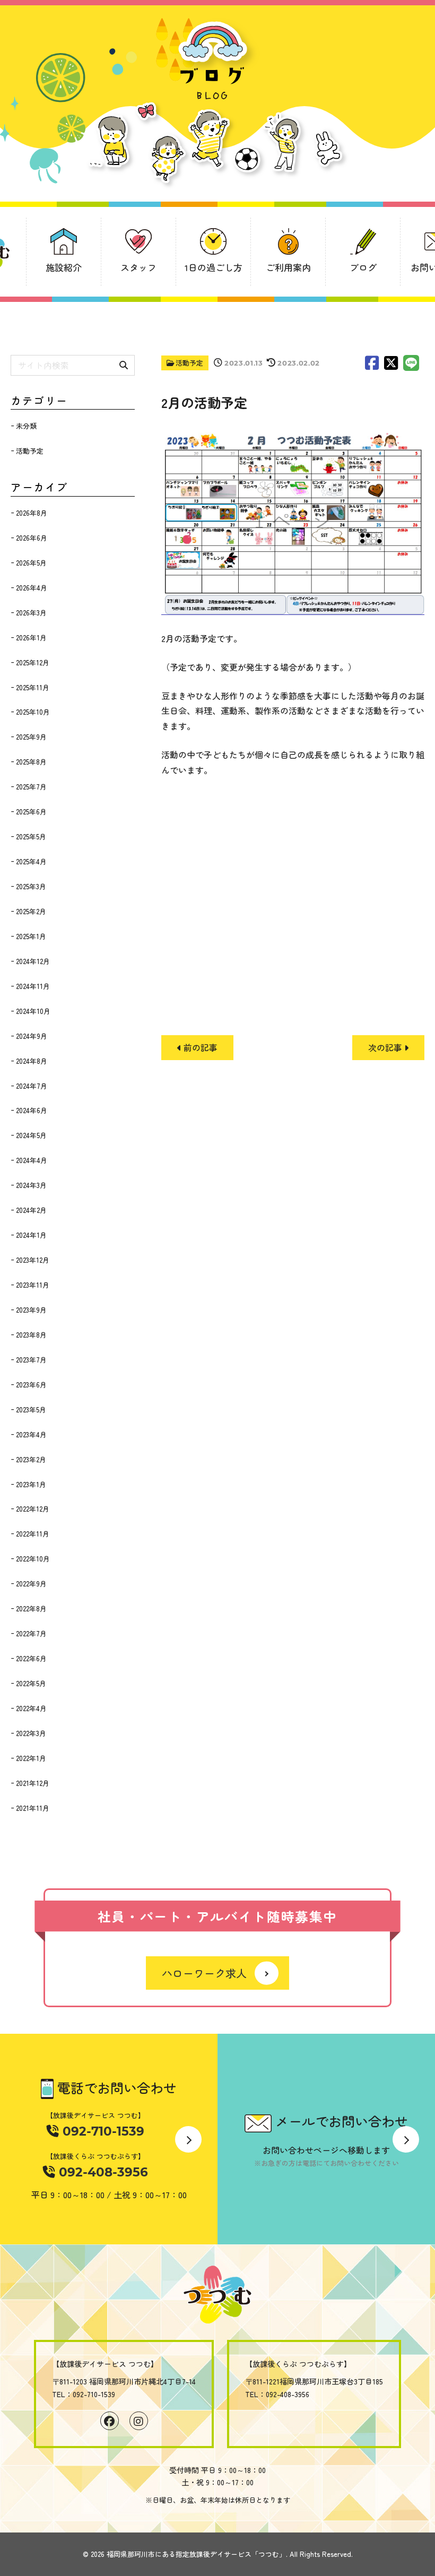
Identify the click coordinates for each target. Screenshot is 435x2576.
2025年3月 (31, 886)
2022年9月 (31, 1584)
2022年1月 (31, 1758)
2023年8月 (31, 1335)
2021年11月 (33, 1808)
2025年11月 (33, 687)
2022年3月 (31, 1733)
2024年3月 (31, 1185)
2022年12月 (33, 1509)
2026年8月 (32, 513)
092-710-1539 (102, 2131)
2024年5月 (31, 1135)
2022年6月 (31, 1658)
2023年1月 (31, 1484)
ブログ (363, 267)
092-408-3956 (102, 2172)
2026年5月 (31, 563)
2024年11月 (33, 986)
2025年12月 (33, 662)
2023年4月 (31, 1434)
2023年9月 (31, 1310)
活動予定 (189, 363)
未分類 (26, 426)
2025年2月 (31, 911)
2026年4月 (32, 588)
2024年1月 (31, 1235)
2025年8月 (31, 762)
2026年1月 (31, 638)
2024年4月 (32, 1160)
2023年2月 (31, 1459)
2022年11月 (33, 1534)
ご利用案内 (288, 267)
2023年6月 (31, 1385)
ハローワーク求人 (204, 1973)
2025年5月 (31, 836)
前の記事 (199, 1047)
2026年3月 (31, 613)
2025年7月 (31, 787)
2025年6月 (31, 812)
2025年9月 (31, 737)
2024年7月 (32, 1086)
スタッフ (138, 267)
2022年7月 (31, 1633)
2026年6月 (32, 538)
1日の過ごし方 (214, 267)
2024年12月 (33, 961)
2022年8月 (31, 1608)
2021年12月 (33, 1783)
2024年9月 (32, 1036)
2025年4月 (31, 861)
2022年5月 (31, 1683)
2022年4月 (31, 1708)
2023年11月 (33, 1285)
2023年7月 (31, 1360)
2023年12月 (33, 1260)
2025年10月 (33, 712)
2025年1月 (31, 936)
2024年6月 (32, 1110)
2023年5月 (31, 1410)
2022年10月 (33, 1559)
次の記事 (386, 1047)
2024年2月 (31, 1210)
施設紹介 (64, 267)
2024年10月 (33, 1011)
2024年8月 (32, 1061)
